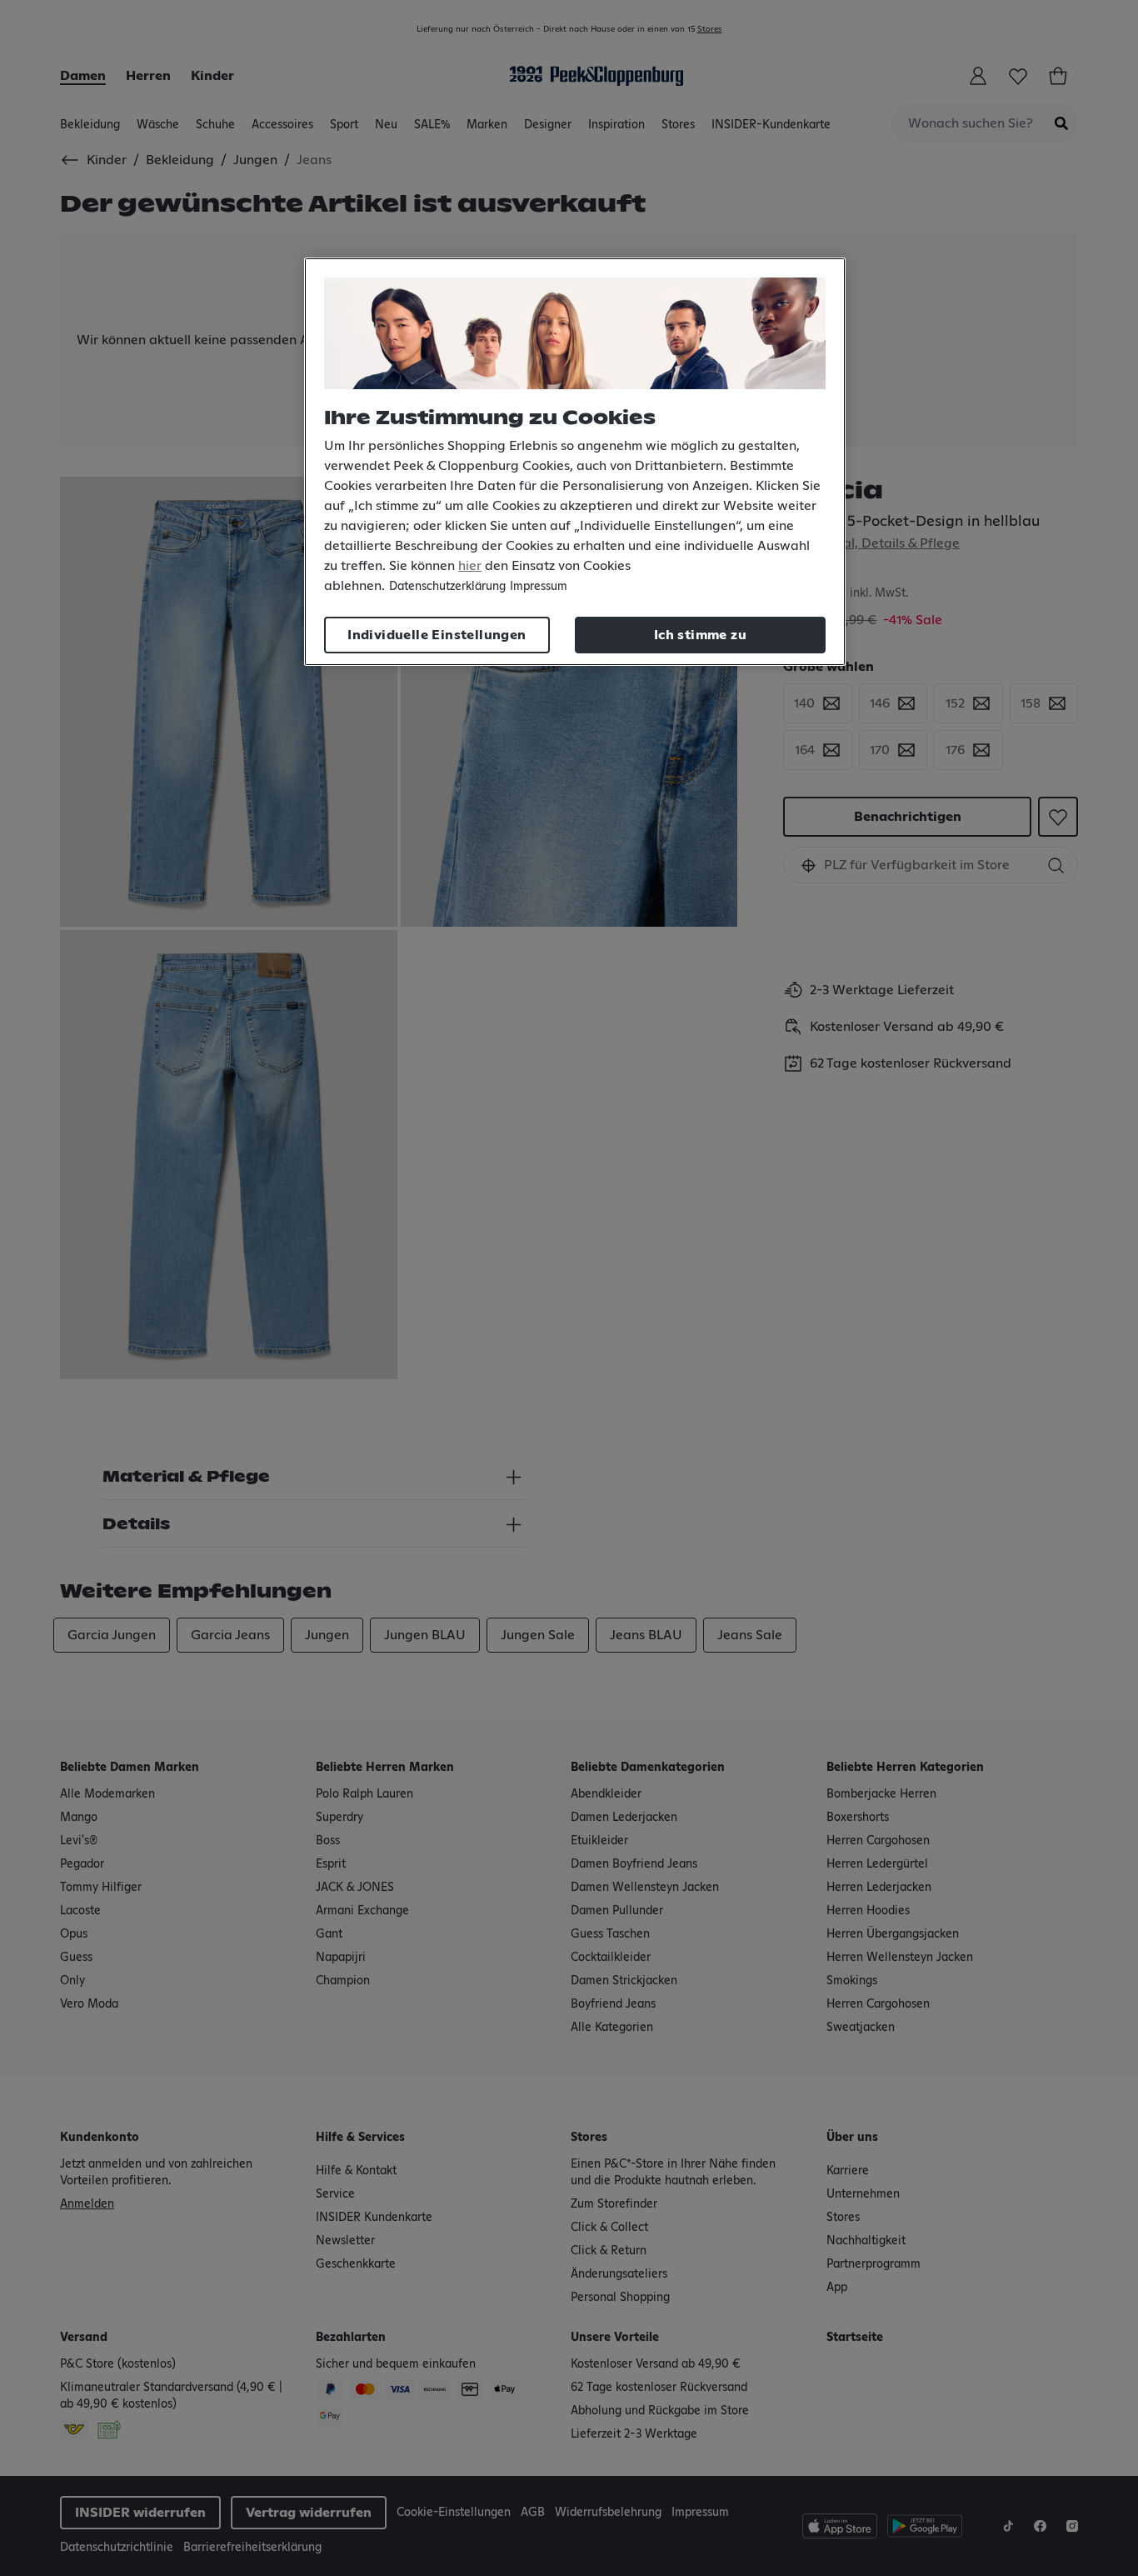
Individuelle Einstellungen (437, 635)
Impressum (539, 587)
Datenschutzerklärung (447, 587)
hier (470, 566)
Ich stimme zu (700, 635)
